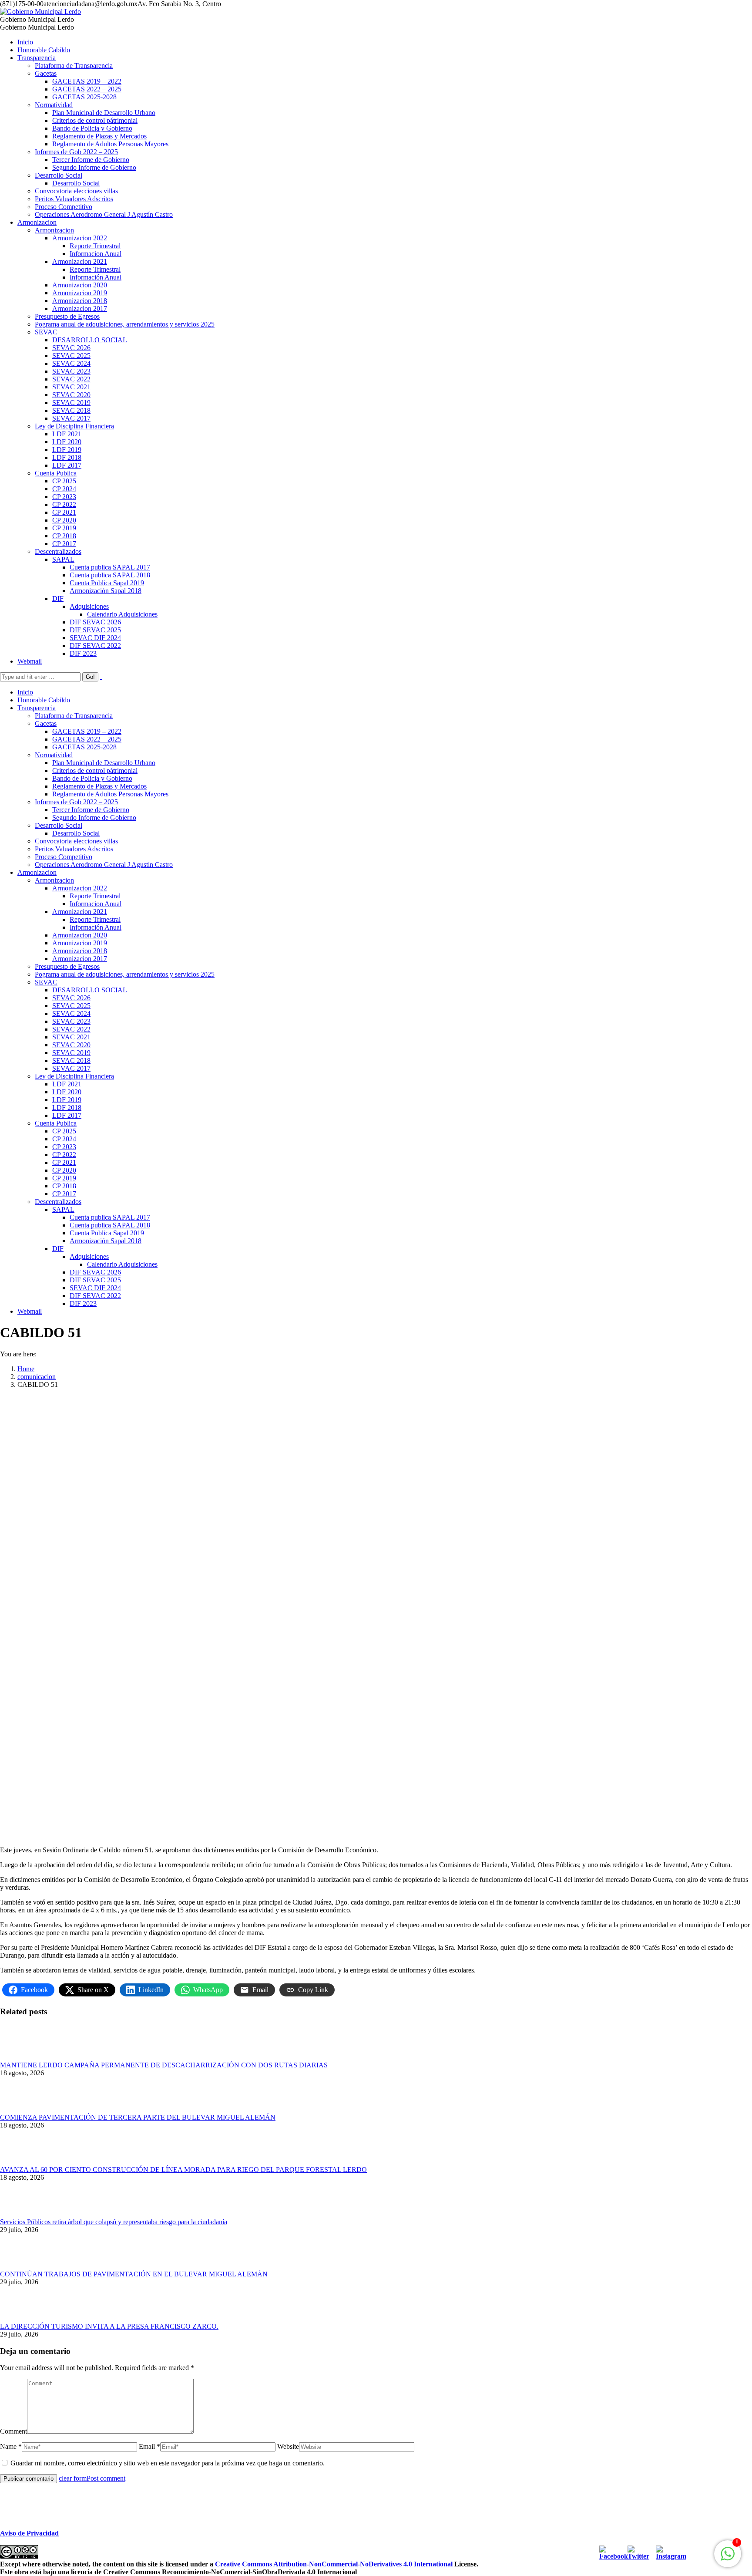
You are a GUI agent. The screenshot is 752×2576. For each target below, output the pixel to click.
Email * (149, 2446)
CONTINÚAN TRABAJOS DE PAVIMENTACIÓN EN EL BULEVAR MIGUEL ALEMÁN (134, 2274)
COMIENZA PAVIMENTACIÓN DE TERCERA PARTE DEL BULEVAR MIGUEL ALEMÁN (138, 2117)
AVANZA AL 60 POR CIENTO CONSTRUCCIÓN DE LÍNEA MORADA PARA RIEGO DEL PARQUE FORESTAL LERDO (183, 2170)
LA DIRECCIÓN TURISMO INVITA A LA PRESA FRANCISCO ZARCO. (109, 2326)
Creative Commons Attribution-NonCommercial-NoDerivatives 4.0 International (334, 2564)
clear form (73, 2478)
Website (288, 2446)
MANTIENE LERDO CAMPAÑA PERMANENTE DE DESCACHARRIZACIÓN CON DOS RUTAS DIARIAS (164, 2065)
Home (26, 1369)
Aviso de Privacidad (29, 2533)
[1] (728, 2558)
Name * (11, 2446)
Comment (13, 2431)
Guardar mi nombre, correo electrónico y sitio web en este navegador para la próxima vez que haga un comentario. (168, 2463)
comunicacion (37, 1377)
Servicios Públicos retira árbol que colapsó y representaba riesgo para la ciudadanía (114, 2222)
